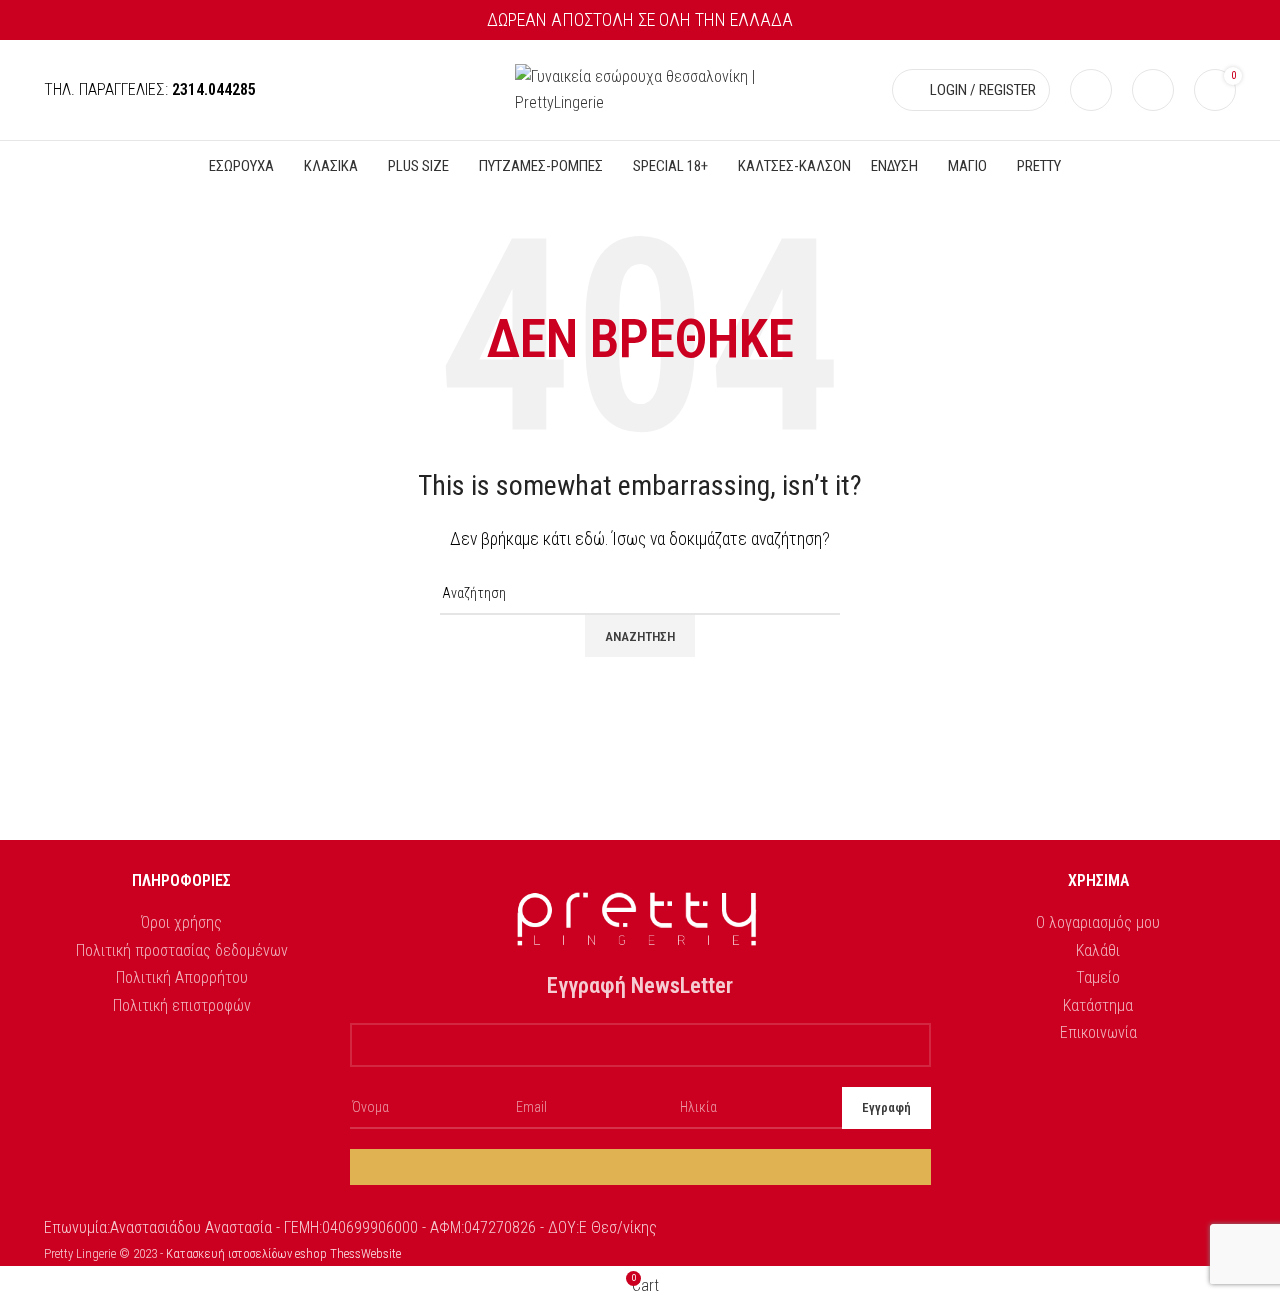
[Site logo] (640, 88)
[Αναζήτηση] (1091, 90)
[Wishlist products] (1153, 90)
